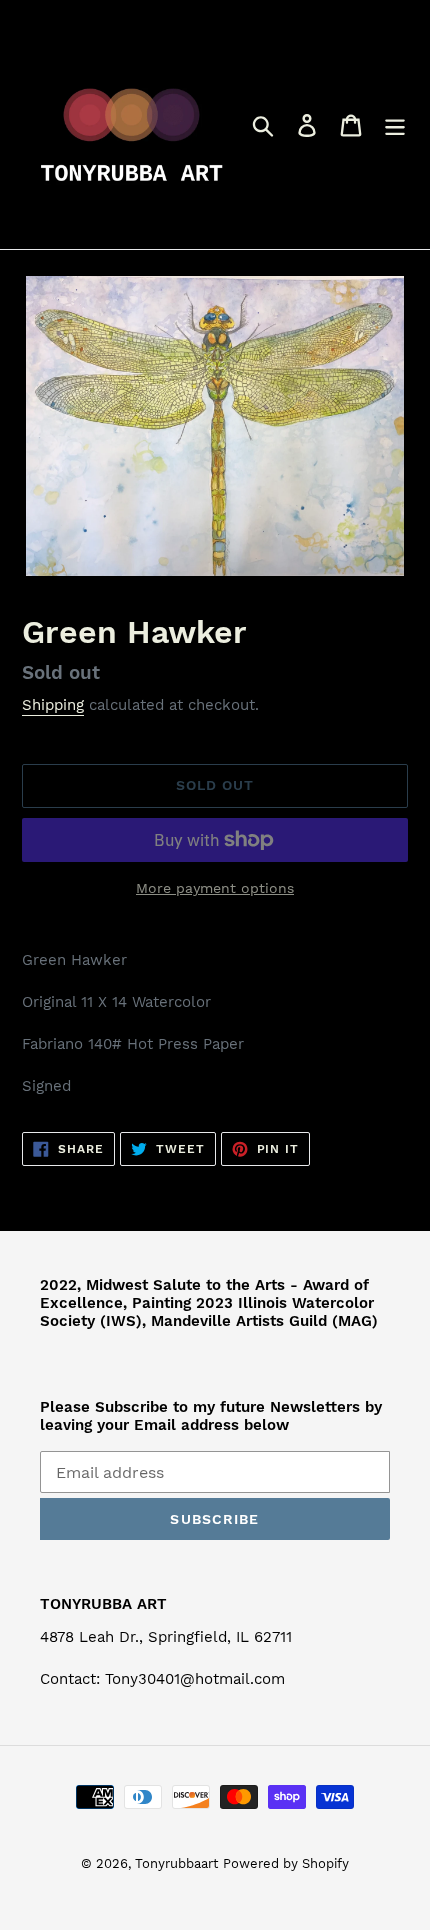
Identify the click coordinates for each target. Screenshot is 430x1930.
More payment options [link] (215, 888)
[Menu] (395, 124)
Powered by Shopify (286, 1863)
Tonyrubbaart (176, 1863)
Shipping (53, 705)
